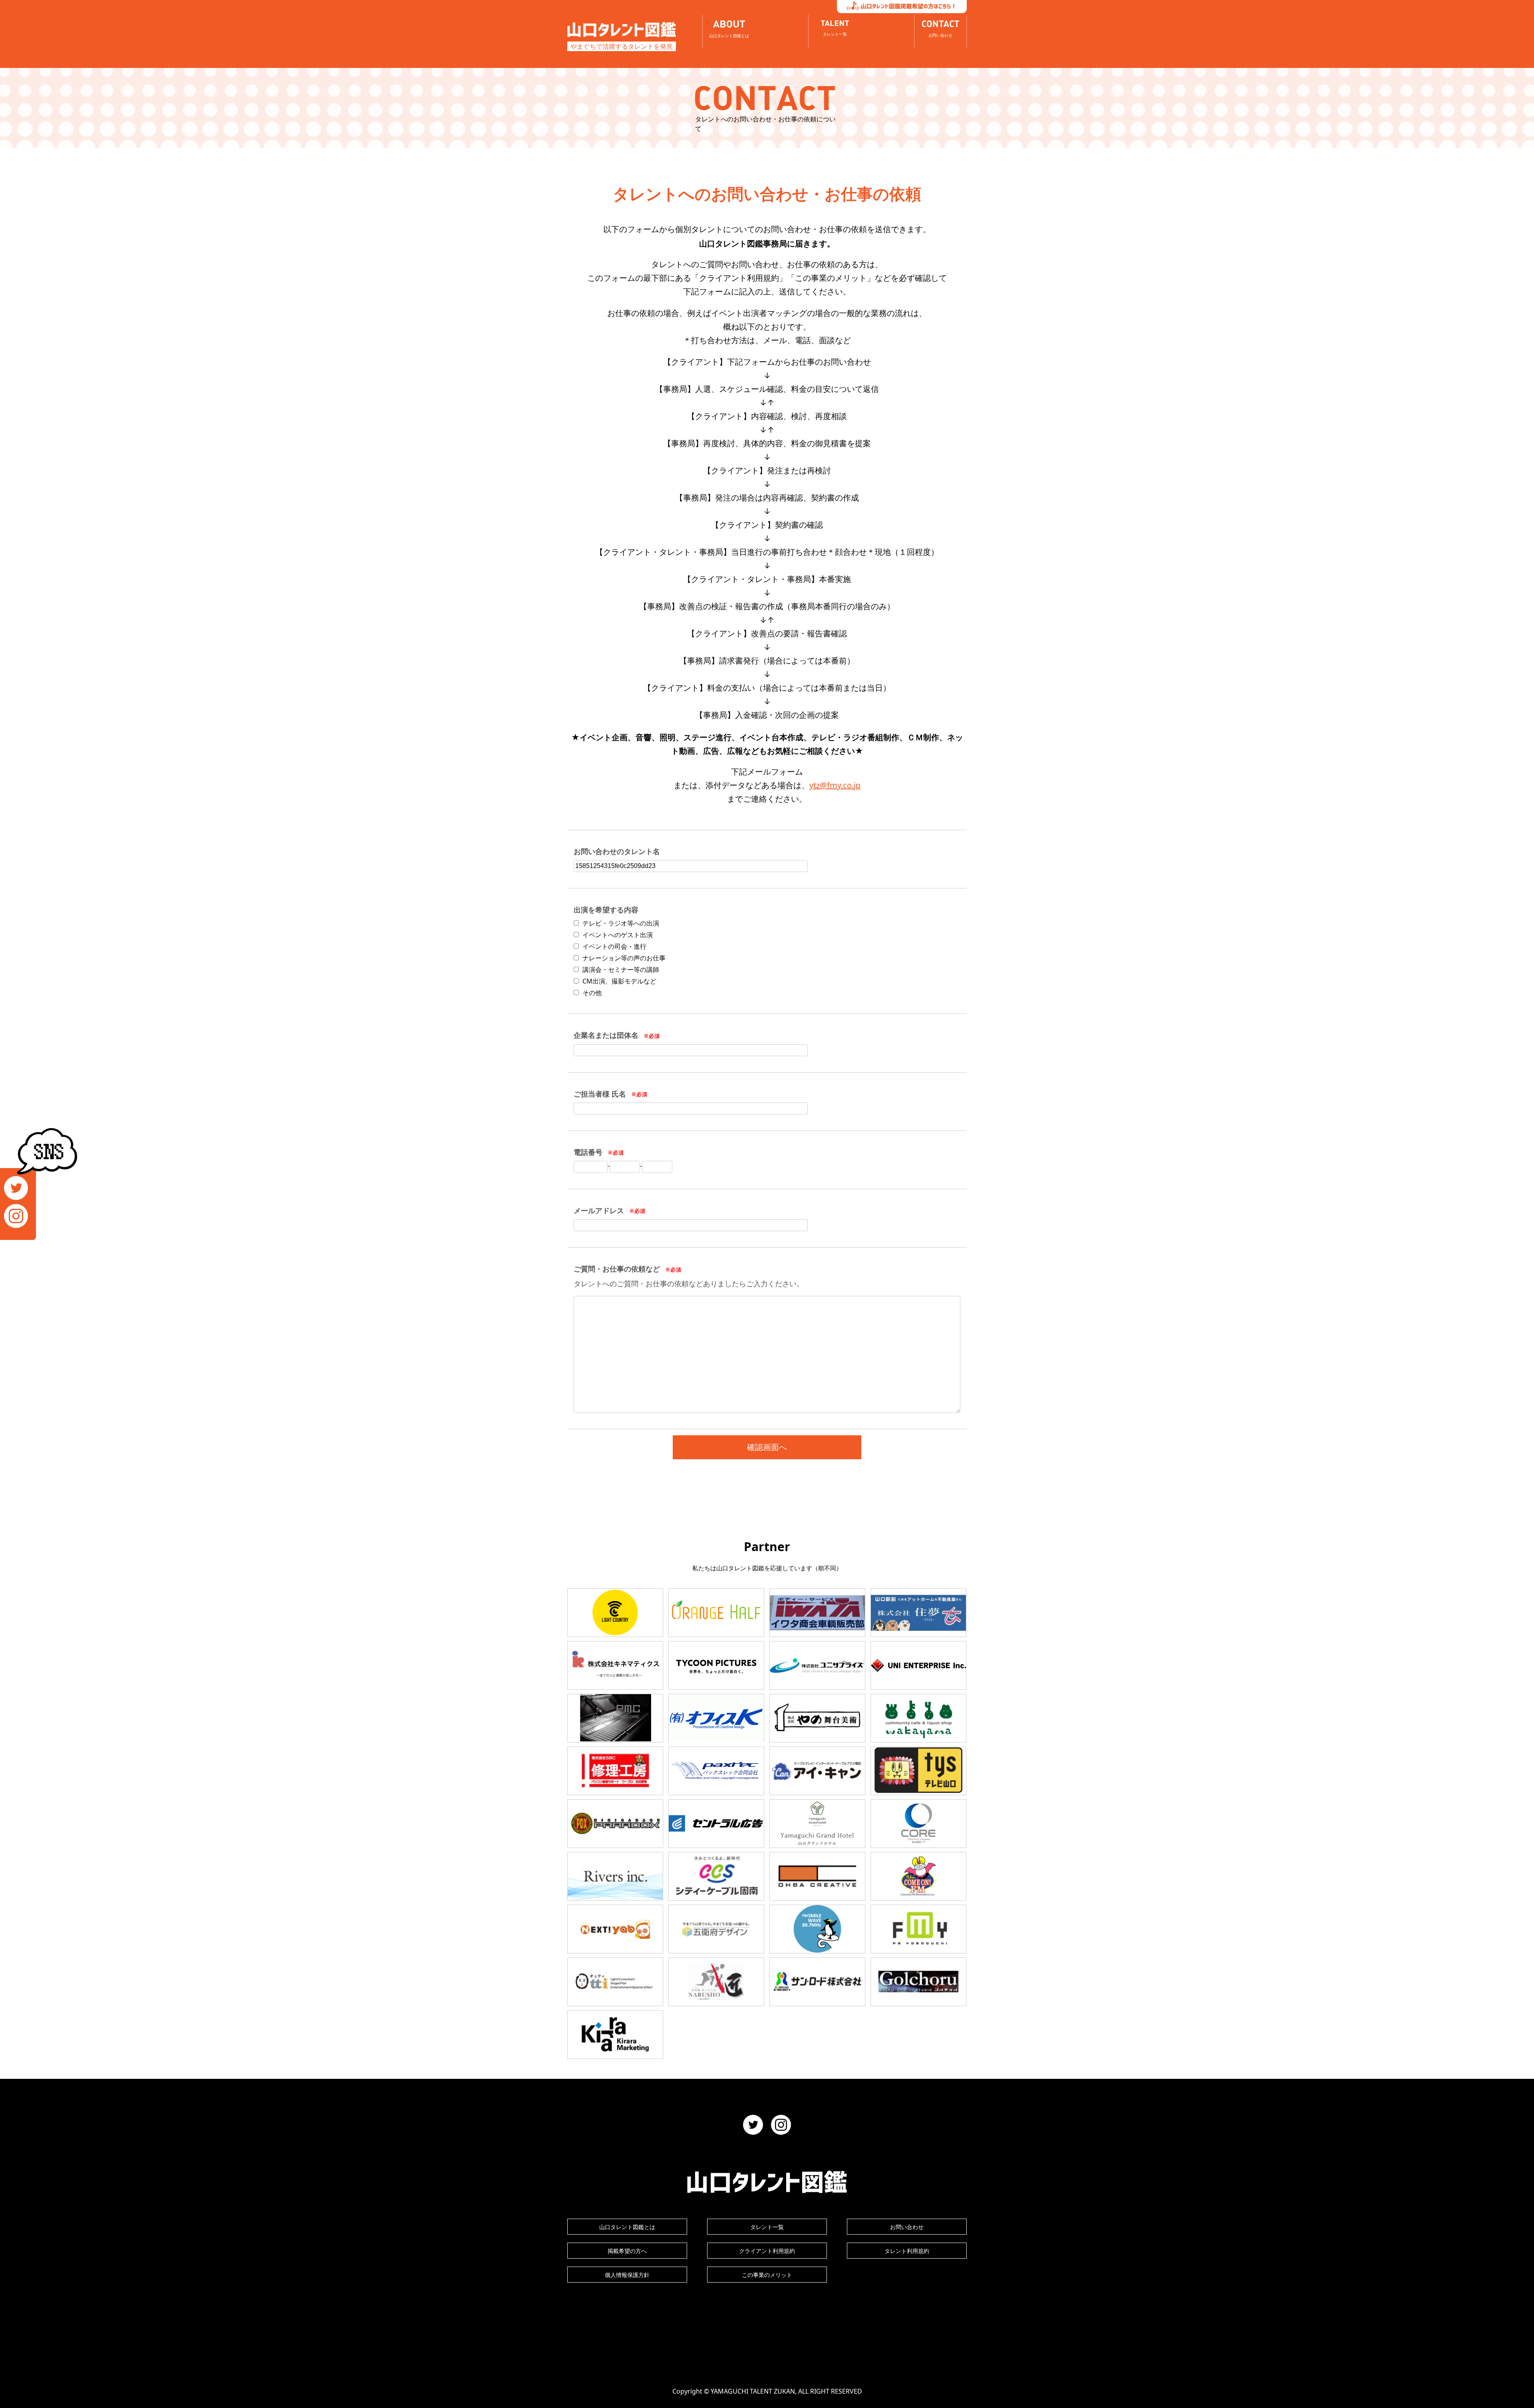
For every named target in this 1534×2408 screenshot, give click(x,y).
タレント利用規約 (907, 2251)
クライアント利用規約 (767, 2251)
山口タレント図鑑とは (627, 2227)
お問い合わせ (907, 2227)
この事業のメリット (767, 2275)
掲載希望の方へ (627, 2251)
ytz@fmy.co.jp (835, 785)
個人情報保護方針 (627, 2275)
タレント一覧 (767, 2227)
